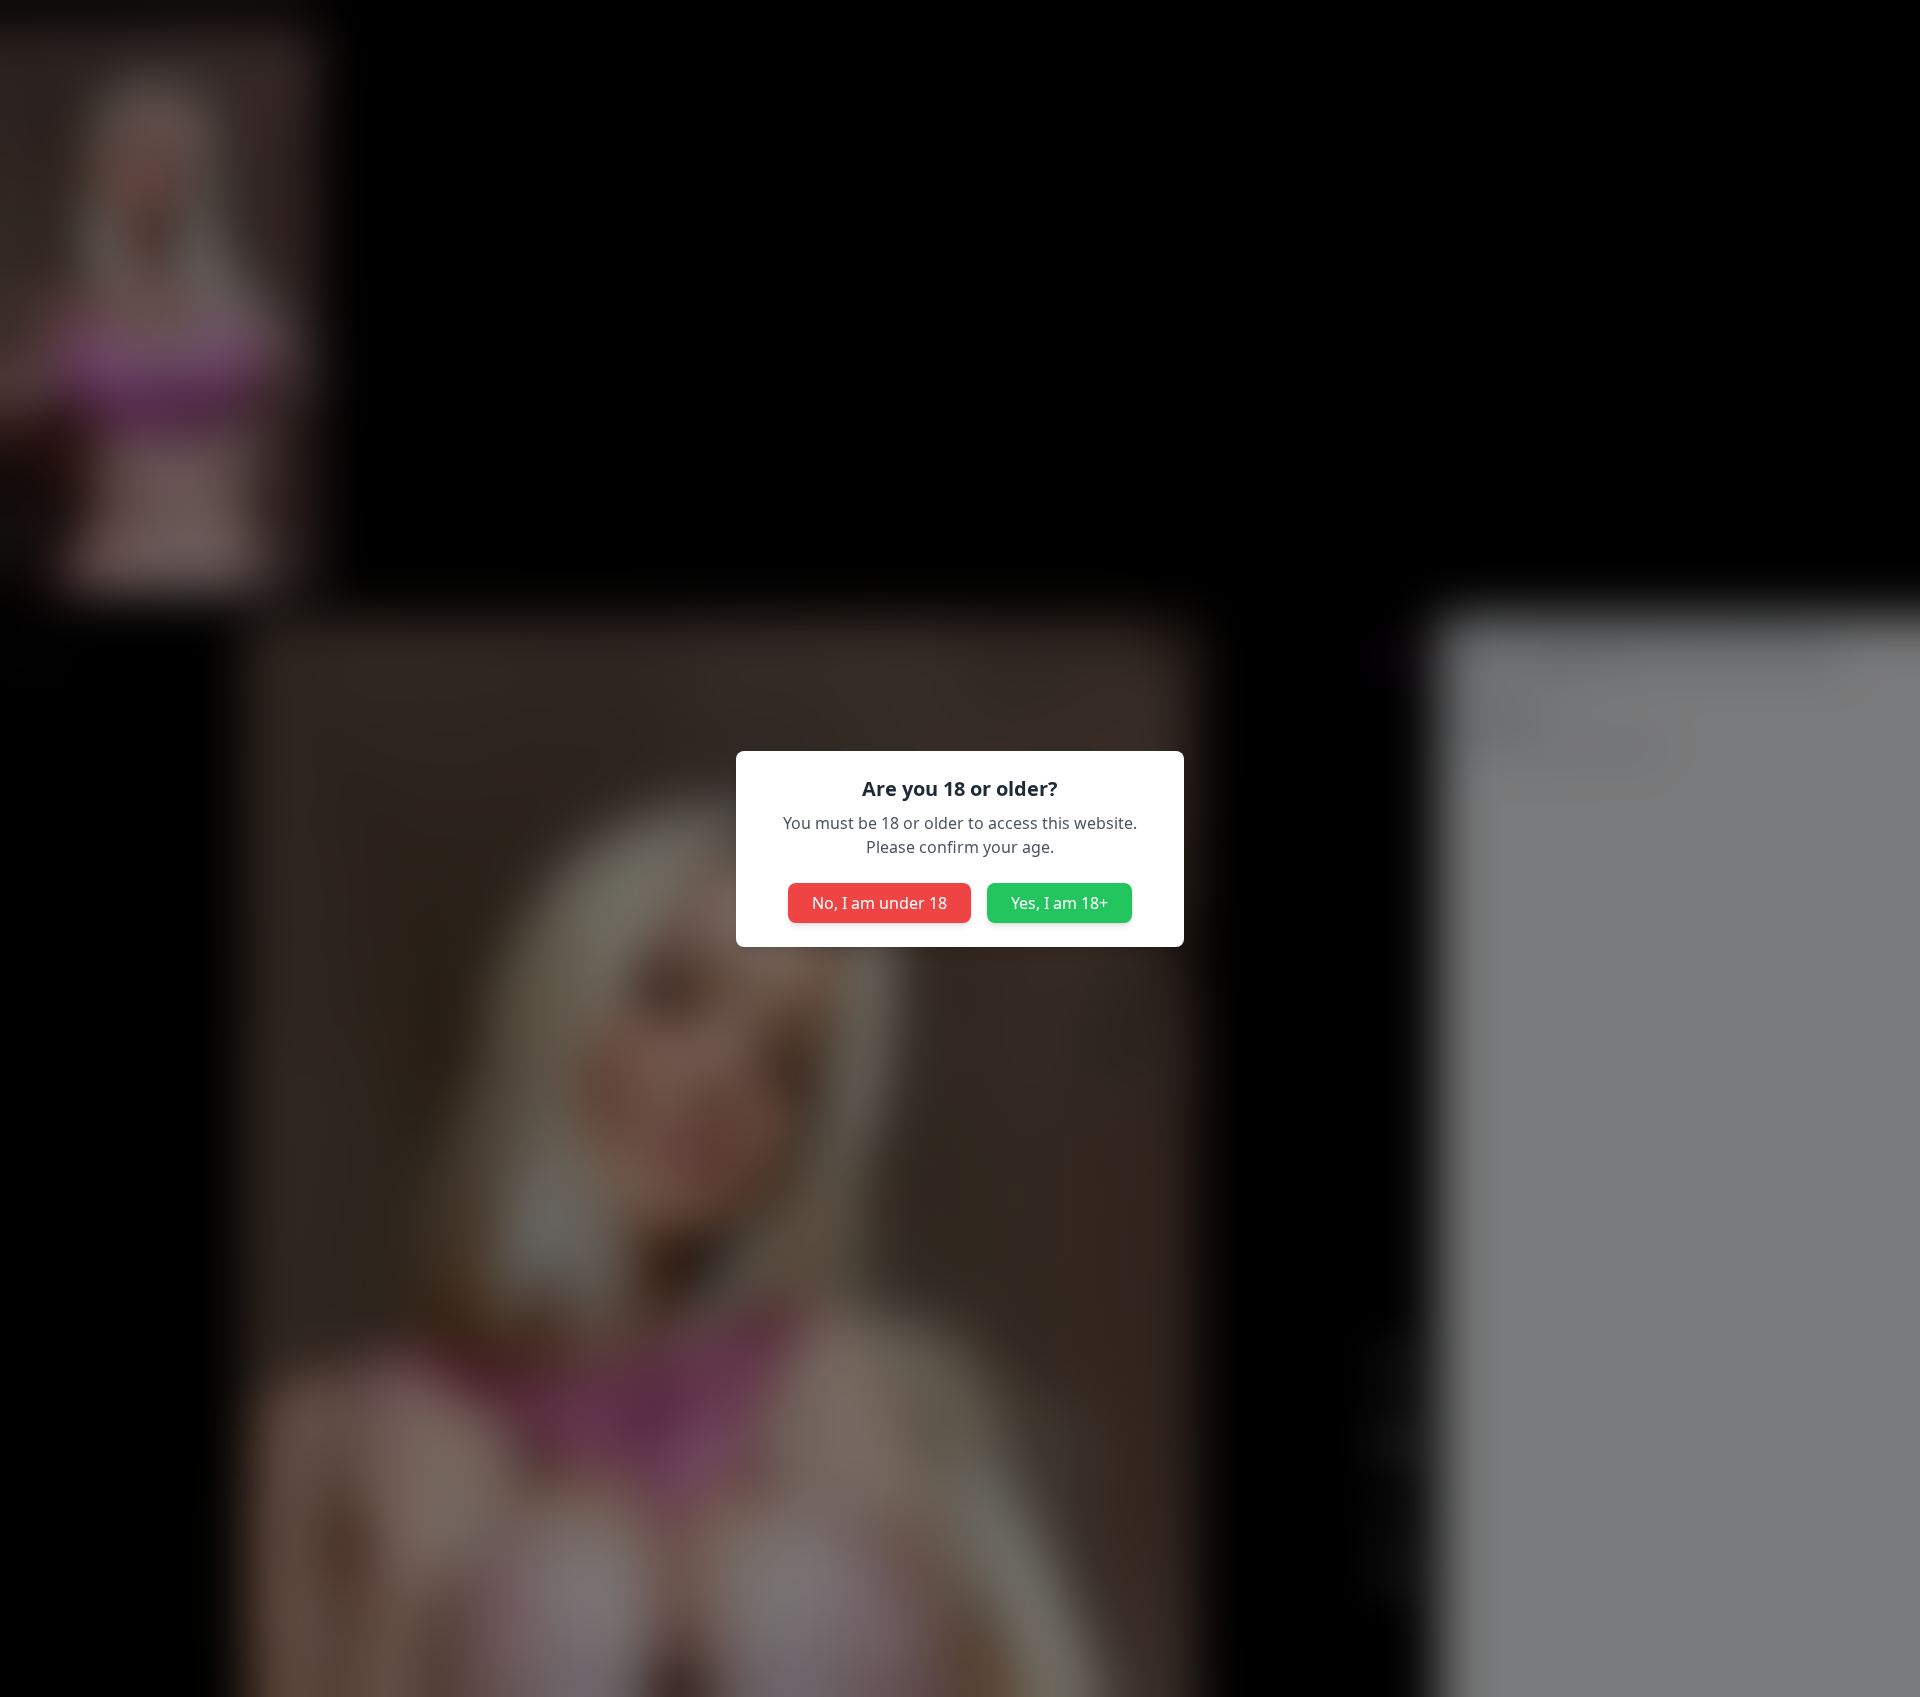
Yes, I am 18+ (1059, 903)
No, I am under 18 (879, 903)
